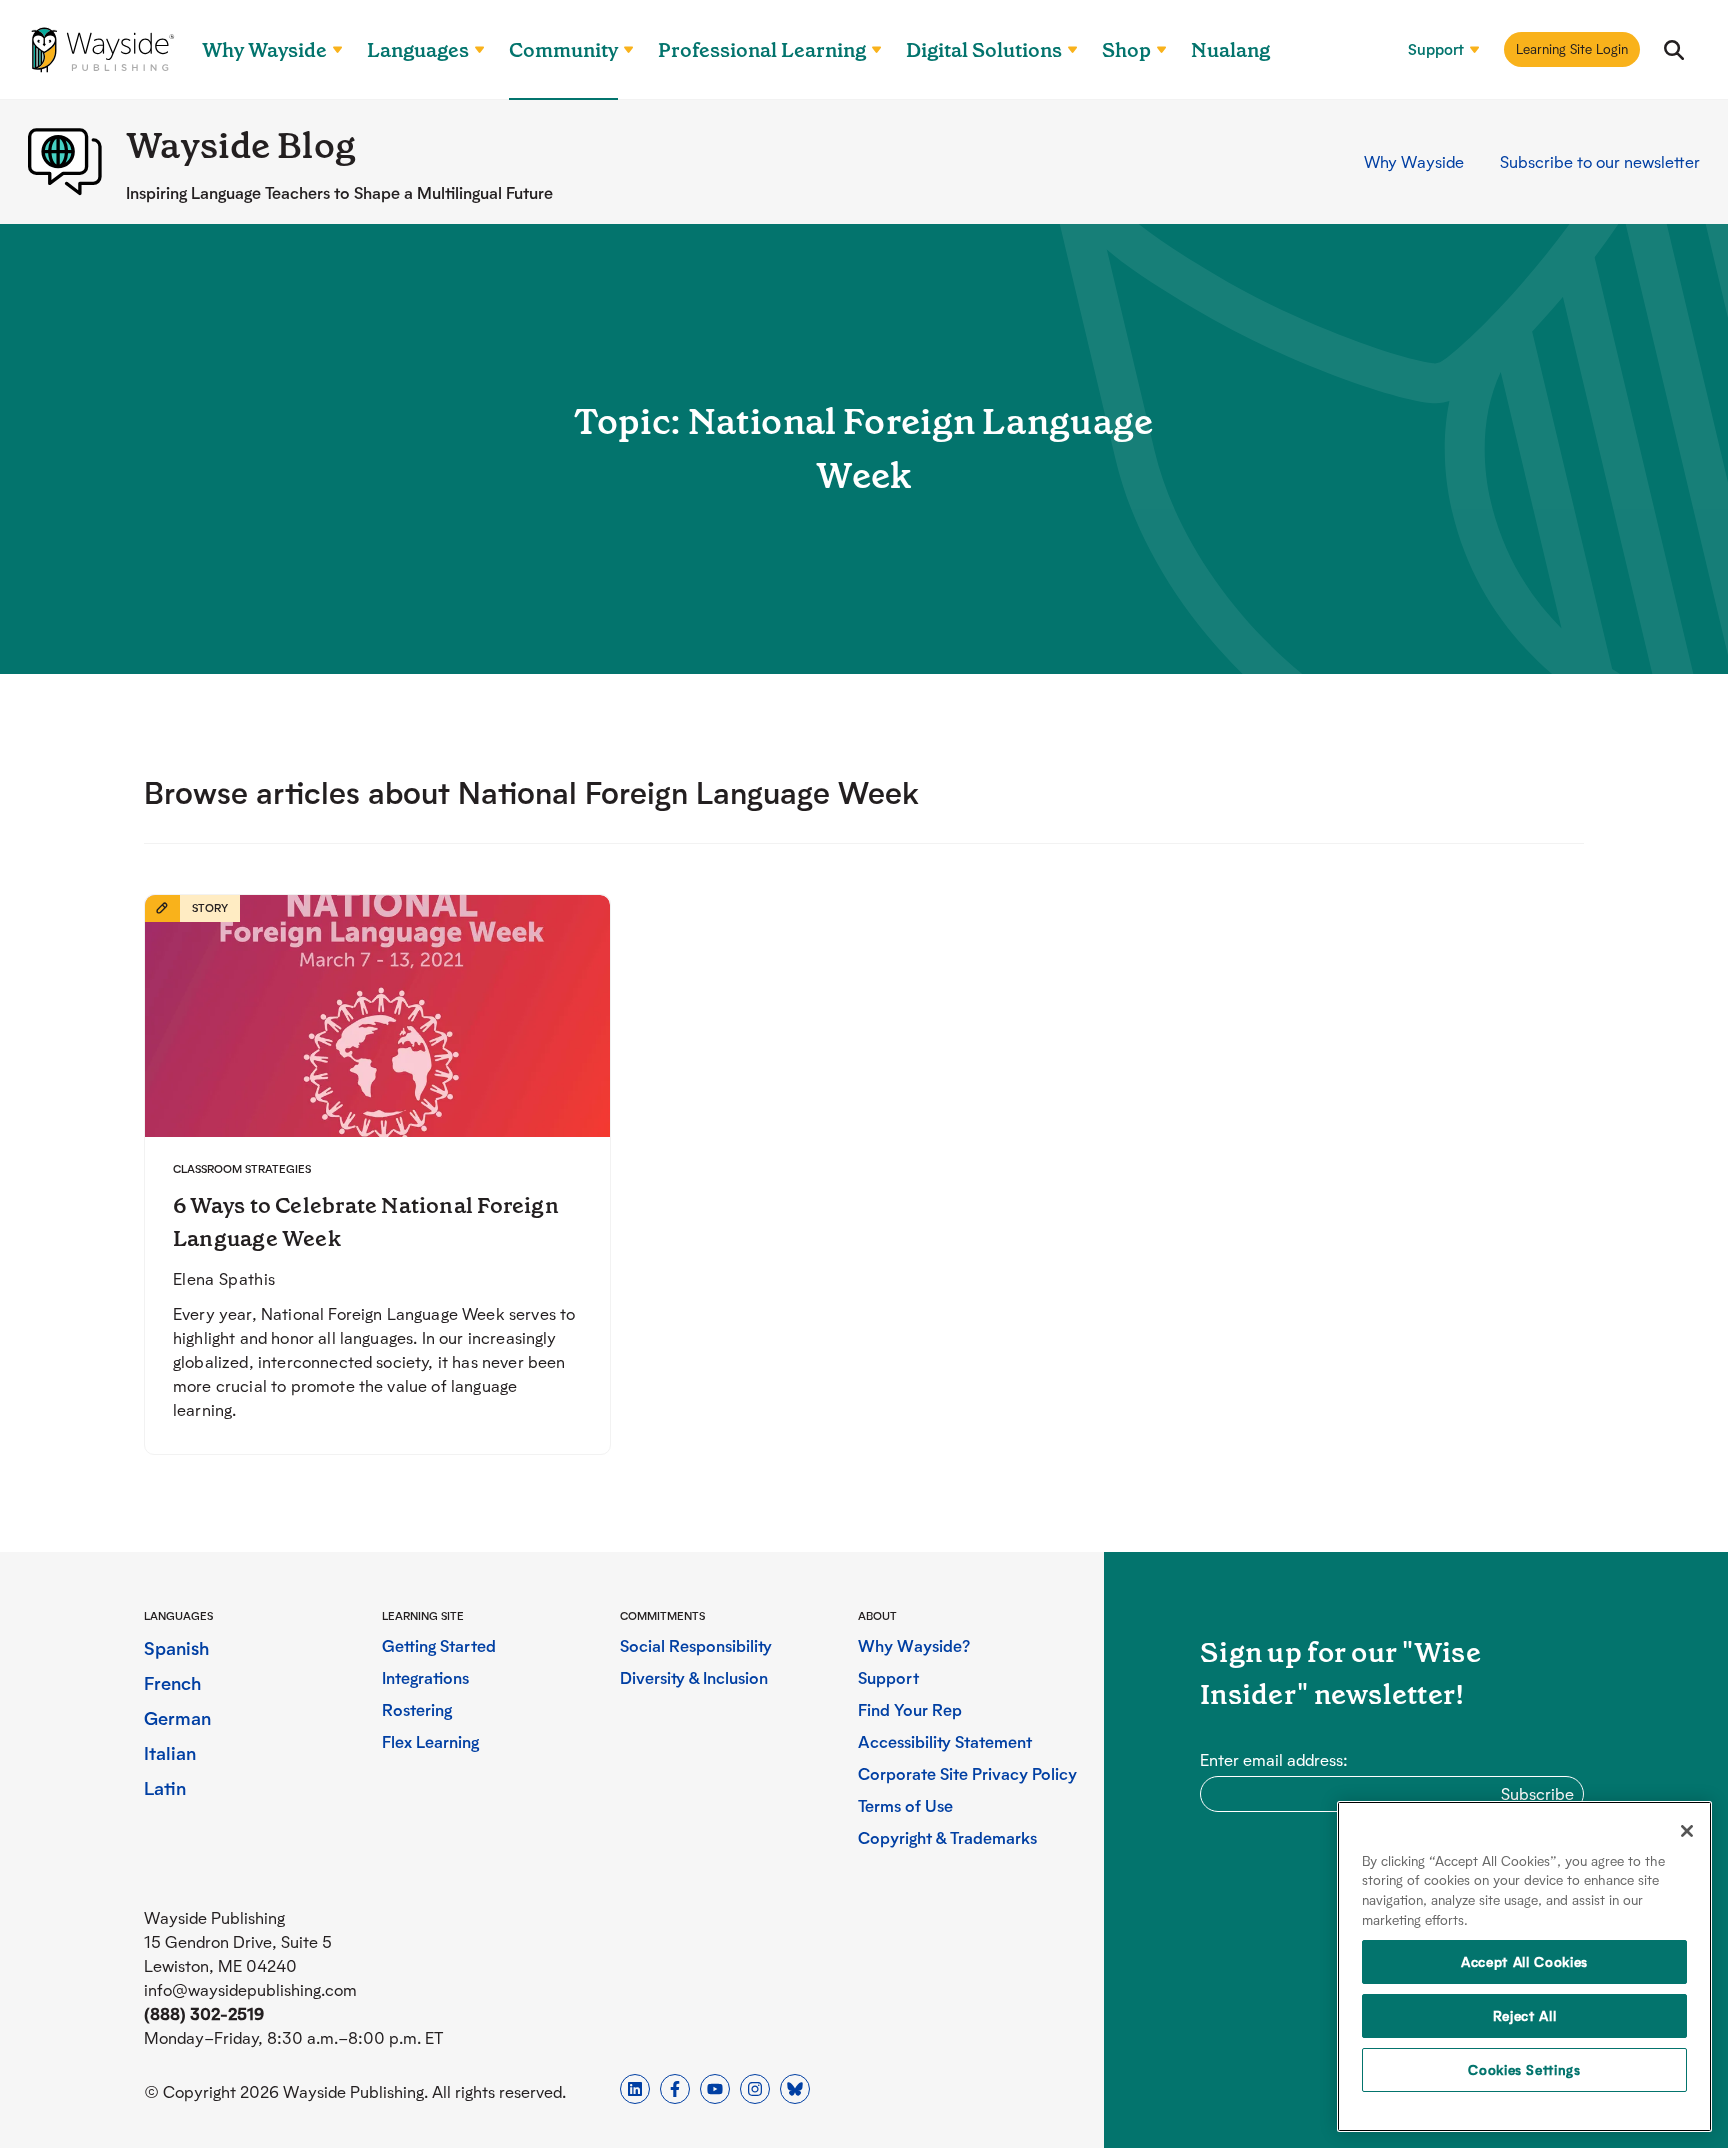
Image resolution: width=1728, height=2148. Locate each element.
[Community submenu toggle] (620, 50)
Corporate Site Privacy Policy (967, 1773)
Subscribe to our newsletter (1600, 161)
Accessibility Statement (945, 1741)
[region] (1524, 1966)
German (177, 1717)
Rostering (417, 1709)
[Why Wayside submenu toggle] (329, 50)
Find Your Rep (910, 1709)
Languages (418, 50)
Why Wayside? (914, 1645)
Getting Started (439, 1645)
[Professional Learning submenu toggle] (868, 50)
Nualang (1230, 50)
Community (563, 50)
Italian (170, 1752)
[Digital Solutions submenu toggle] (1064, 50)
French (173, 1682)
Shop (1126, 50)
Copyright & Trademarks (947, 1837)
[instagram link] (755, 2089)
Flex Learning (430, 1741)
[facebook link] (675, 2089)
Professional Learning (762, 50)
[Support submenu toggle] (1466, 50)
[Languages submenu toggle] (471, 50)
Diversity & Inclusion (694, 1677)
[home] (103, 50)
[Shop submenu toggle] (1153, 50)
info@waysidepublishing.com (250, 1989)
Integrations (425, 1677)
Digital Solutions (984, 50)
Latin (165, 1787)
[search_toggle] (1674, 50)
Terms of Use (905, 1805)
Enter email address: (1274, 1759)
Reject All (1525, 2015)
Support (1436, 49)
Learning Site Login (1572, 49)
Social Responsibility (696, 1645)
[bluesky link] (795, 2089)
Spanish (177, 1647)
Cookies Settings (1524, 2069)
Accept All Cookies (1524, 1961)
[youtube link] (715, 2089)
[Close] (1687, 1831)
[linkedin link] (635, 2089)
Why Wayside (264, 50)
